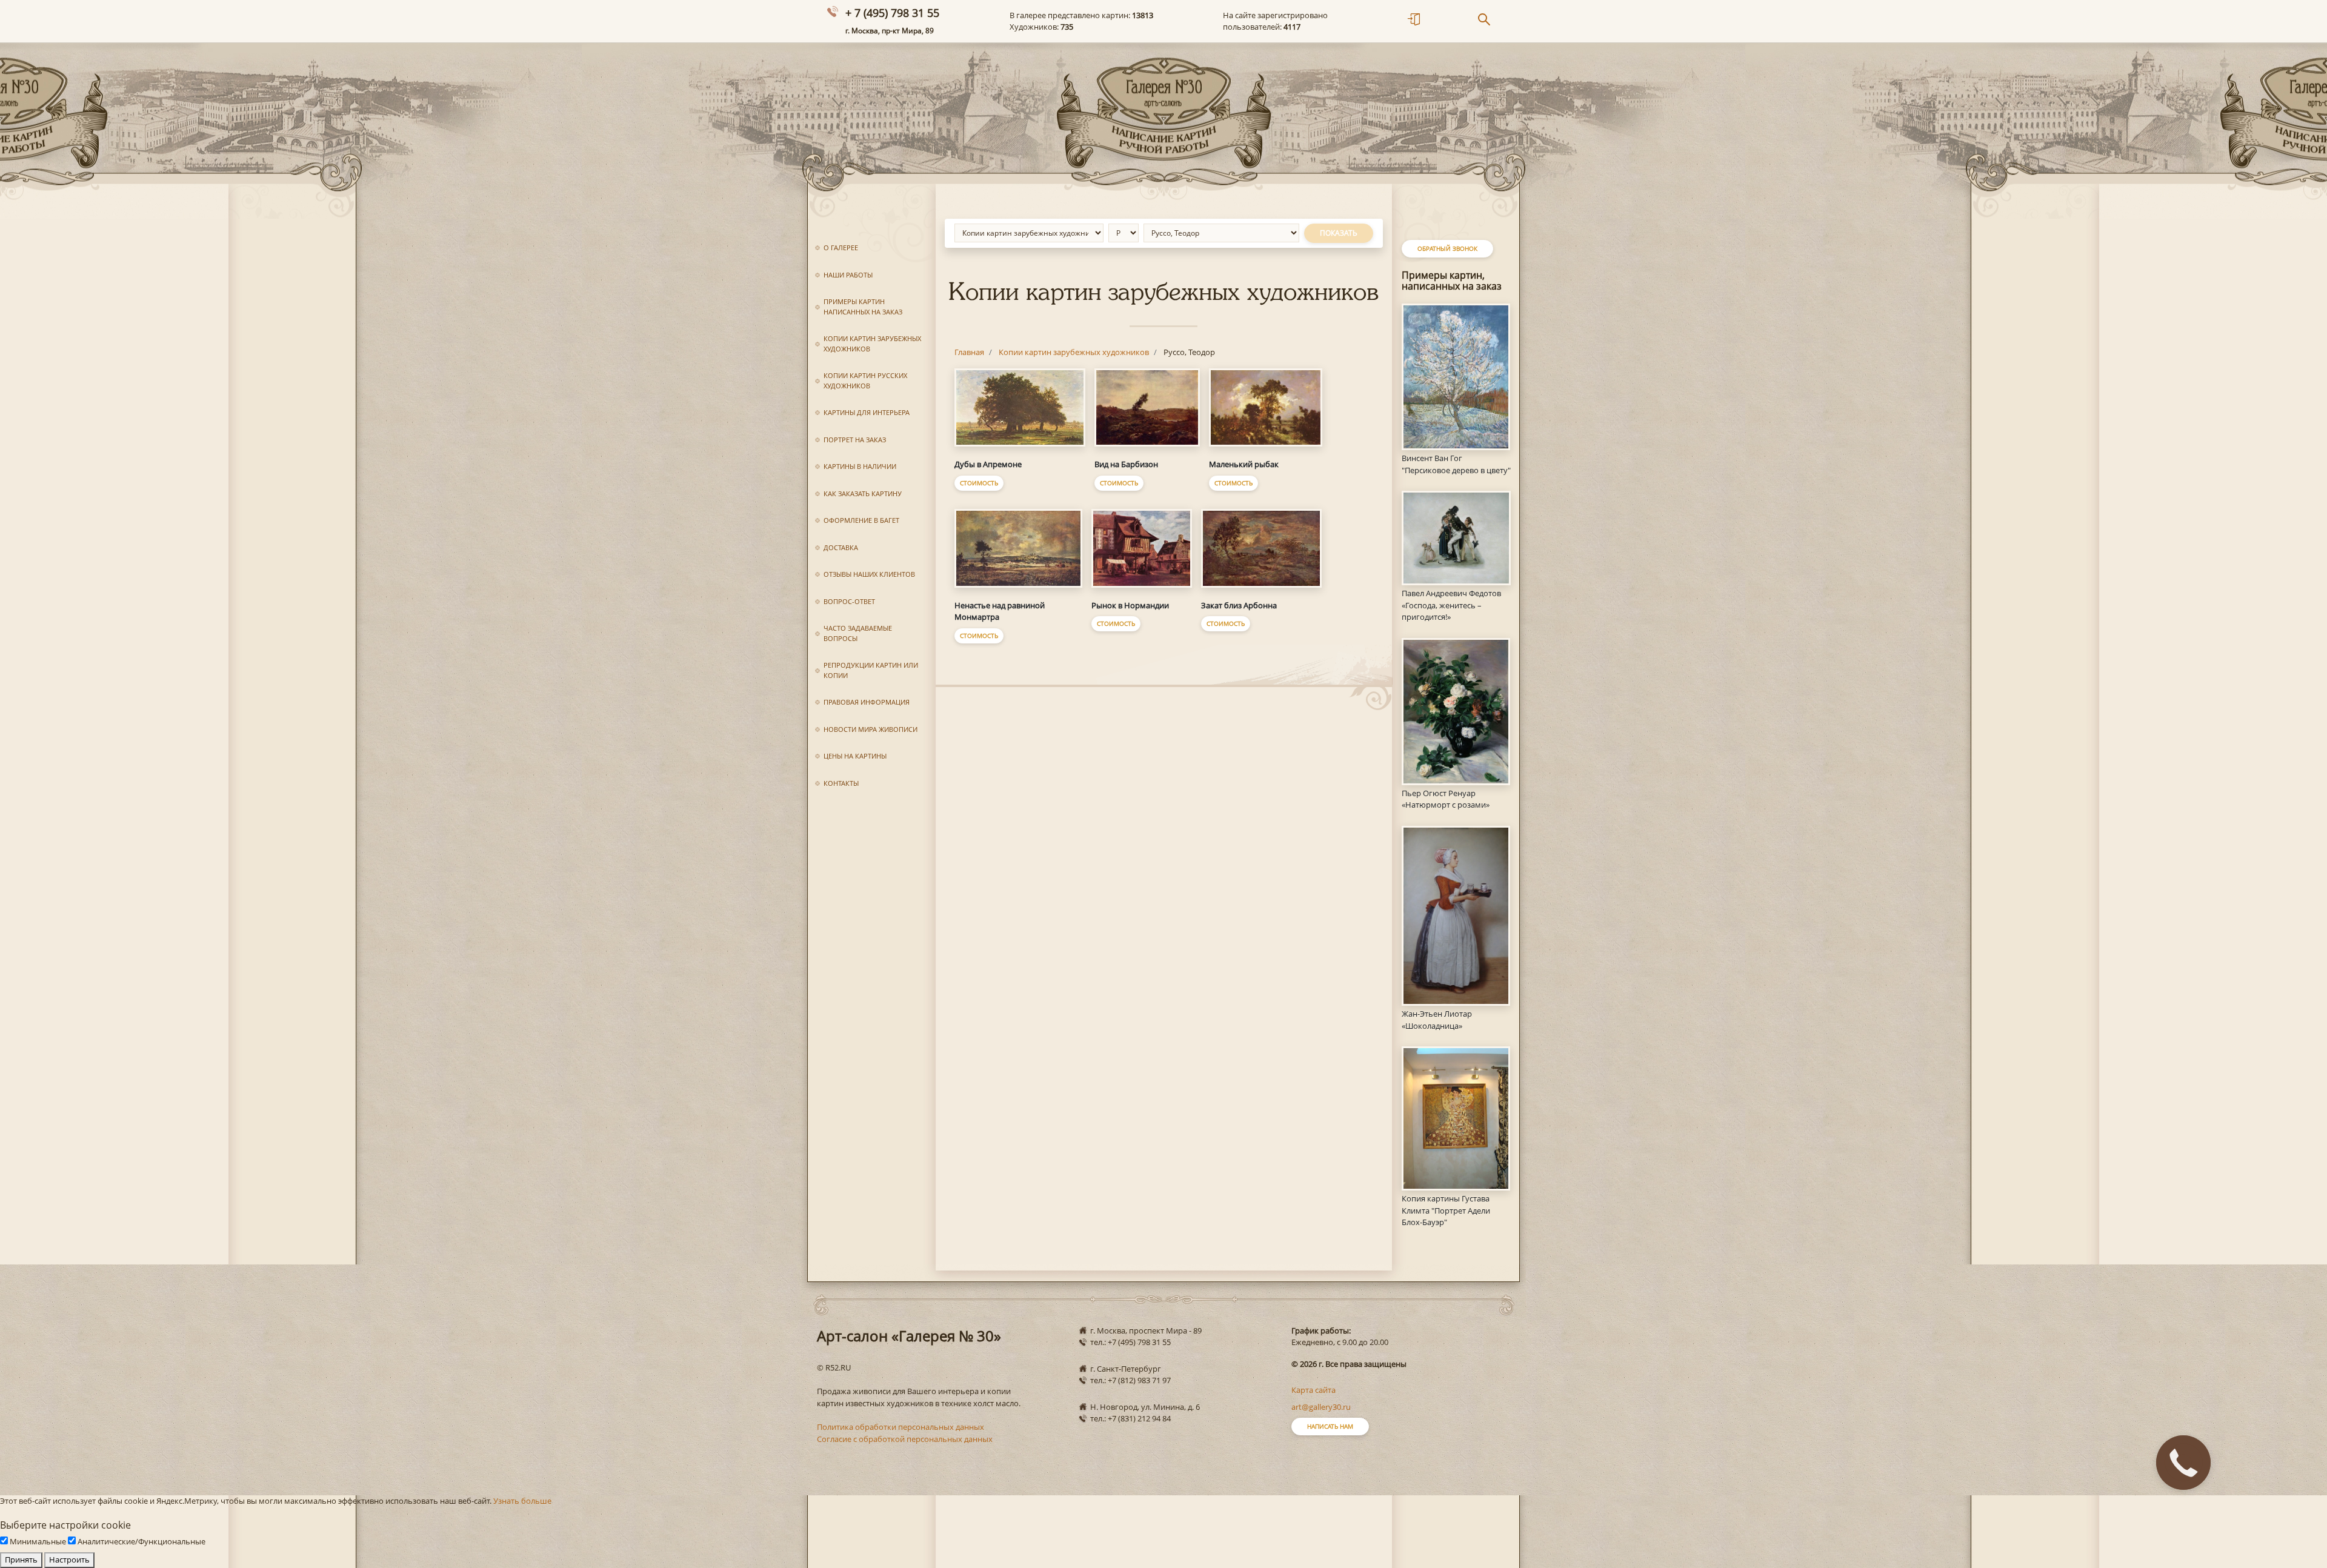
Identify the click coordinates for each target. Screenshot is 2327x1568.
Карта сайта (1313, 1390)
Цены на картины (855, 756)
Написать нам (1330, 1426)
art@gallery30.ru (1321, 1407)
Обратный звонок (1447, 248)
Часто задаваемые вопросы (858, 633)
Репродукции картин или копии (871, 670)
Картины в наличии (860, 466)
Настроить (69, 1560)
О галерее (841, 247)
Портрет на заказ (855, 440)
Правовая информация (867, 702)
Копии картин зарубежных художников (872, 344)
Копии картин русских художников (865, 380)
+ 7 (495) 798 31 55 (892, 13)
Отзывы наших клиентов (869, 574)
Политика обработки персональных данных (901, 1427)
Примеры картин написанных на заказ (863, 307)
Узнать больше (522, 1501)
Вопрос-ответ (849, 601)
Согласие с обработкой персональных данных (905, 1439)
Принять (21, 1560)
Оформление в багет (861, 520)
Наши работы (848, 275)
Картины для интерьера (867, 412)
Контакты (841, 783)
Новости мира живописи (871, 729)
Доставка (841, 547)
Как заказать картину (863, 493)
